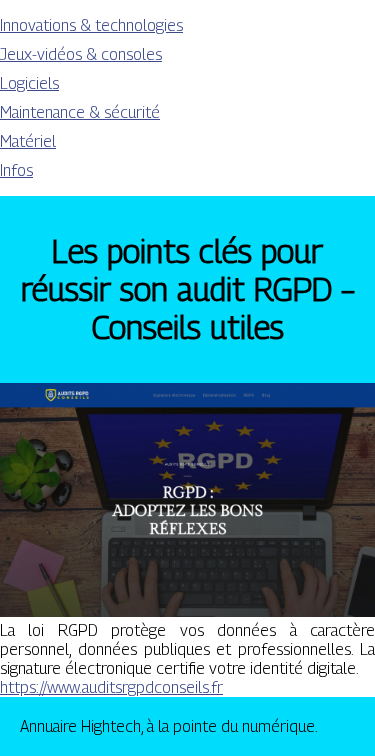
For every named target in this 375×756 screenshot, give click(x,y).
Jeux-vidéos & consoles (81, 54)
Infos (16, 170)
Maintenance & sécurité (80, 112)
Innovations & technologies (91, 25)
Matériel (28, 141)
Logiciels (29, 83)
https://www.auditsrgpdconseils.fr (111, 687)
